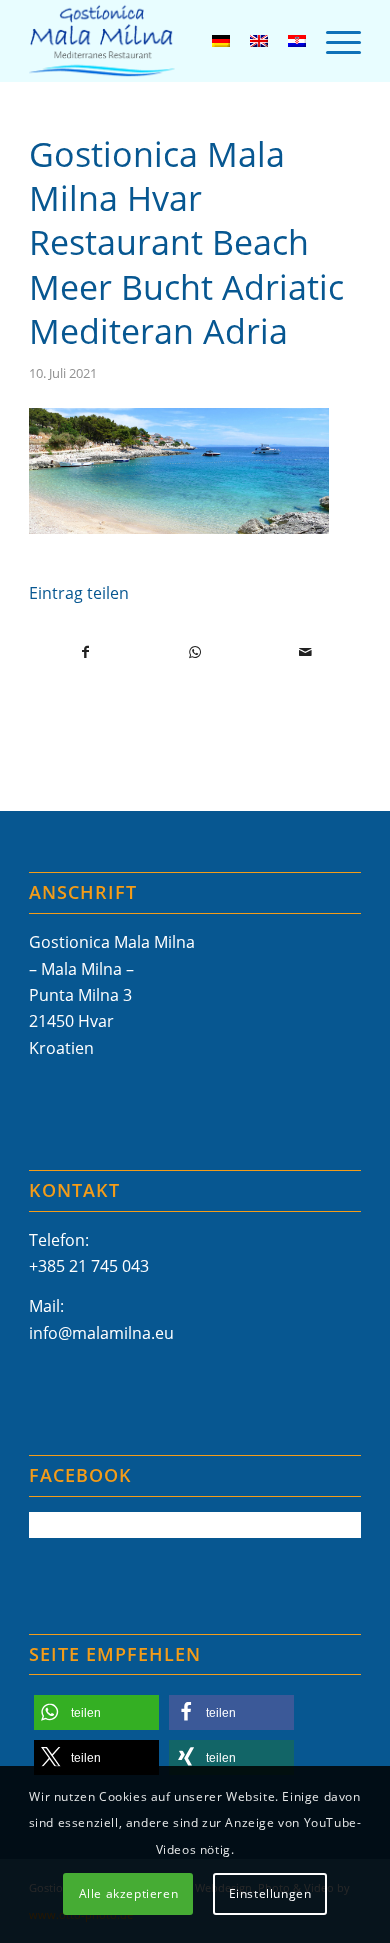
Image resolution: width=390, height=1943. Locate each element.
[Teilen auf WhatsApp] (195, 652)
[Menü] (333, 41)
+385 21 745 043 (89, 1266)
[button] (96, 1712)
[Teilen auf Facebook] (85, 652)
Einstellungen (270, 1893)
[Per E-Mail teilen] (305, 652)
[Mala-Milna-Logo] (161, 41)
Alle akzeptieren (129, 1893)
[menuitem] (333, 41)
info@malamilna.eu (101, 1333)
